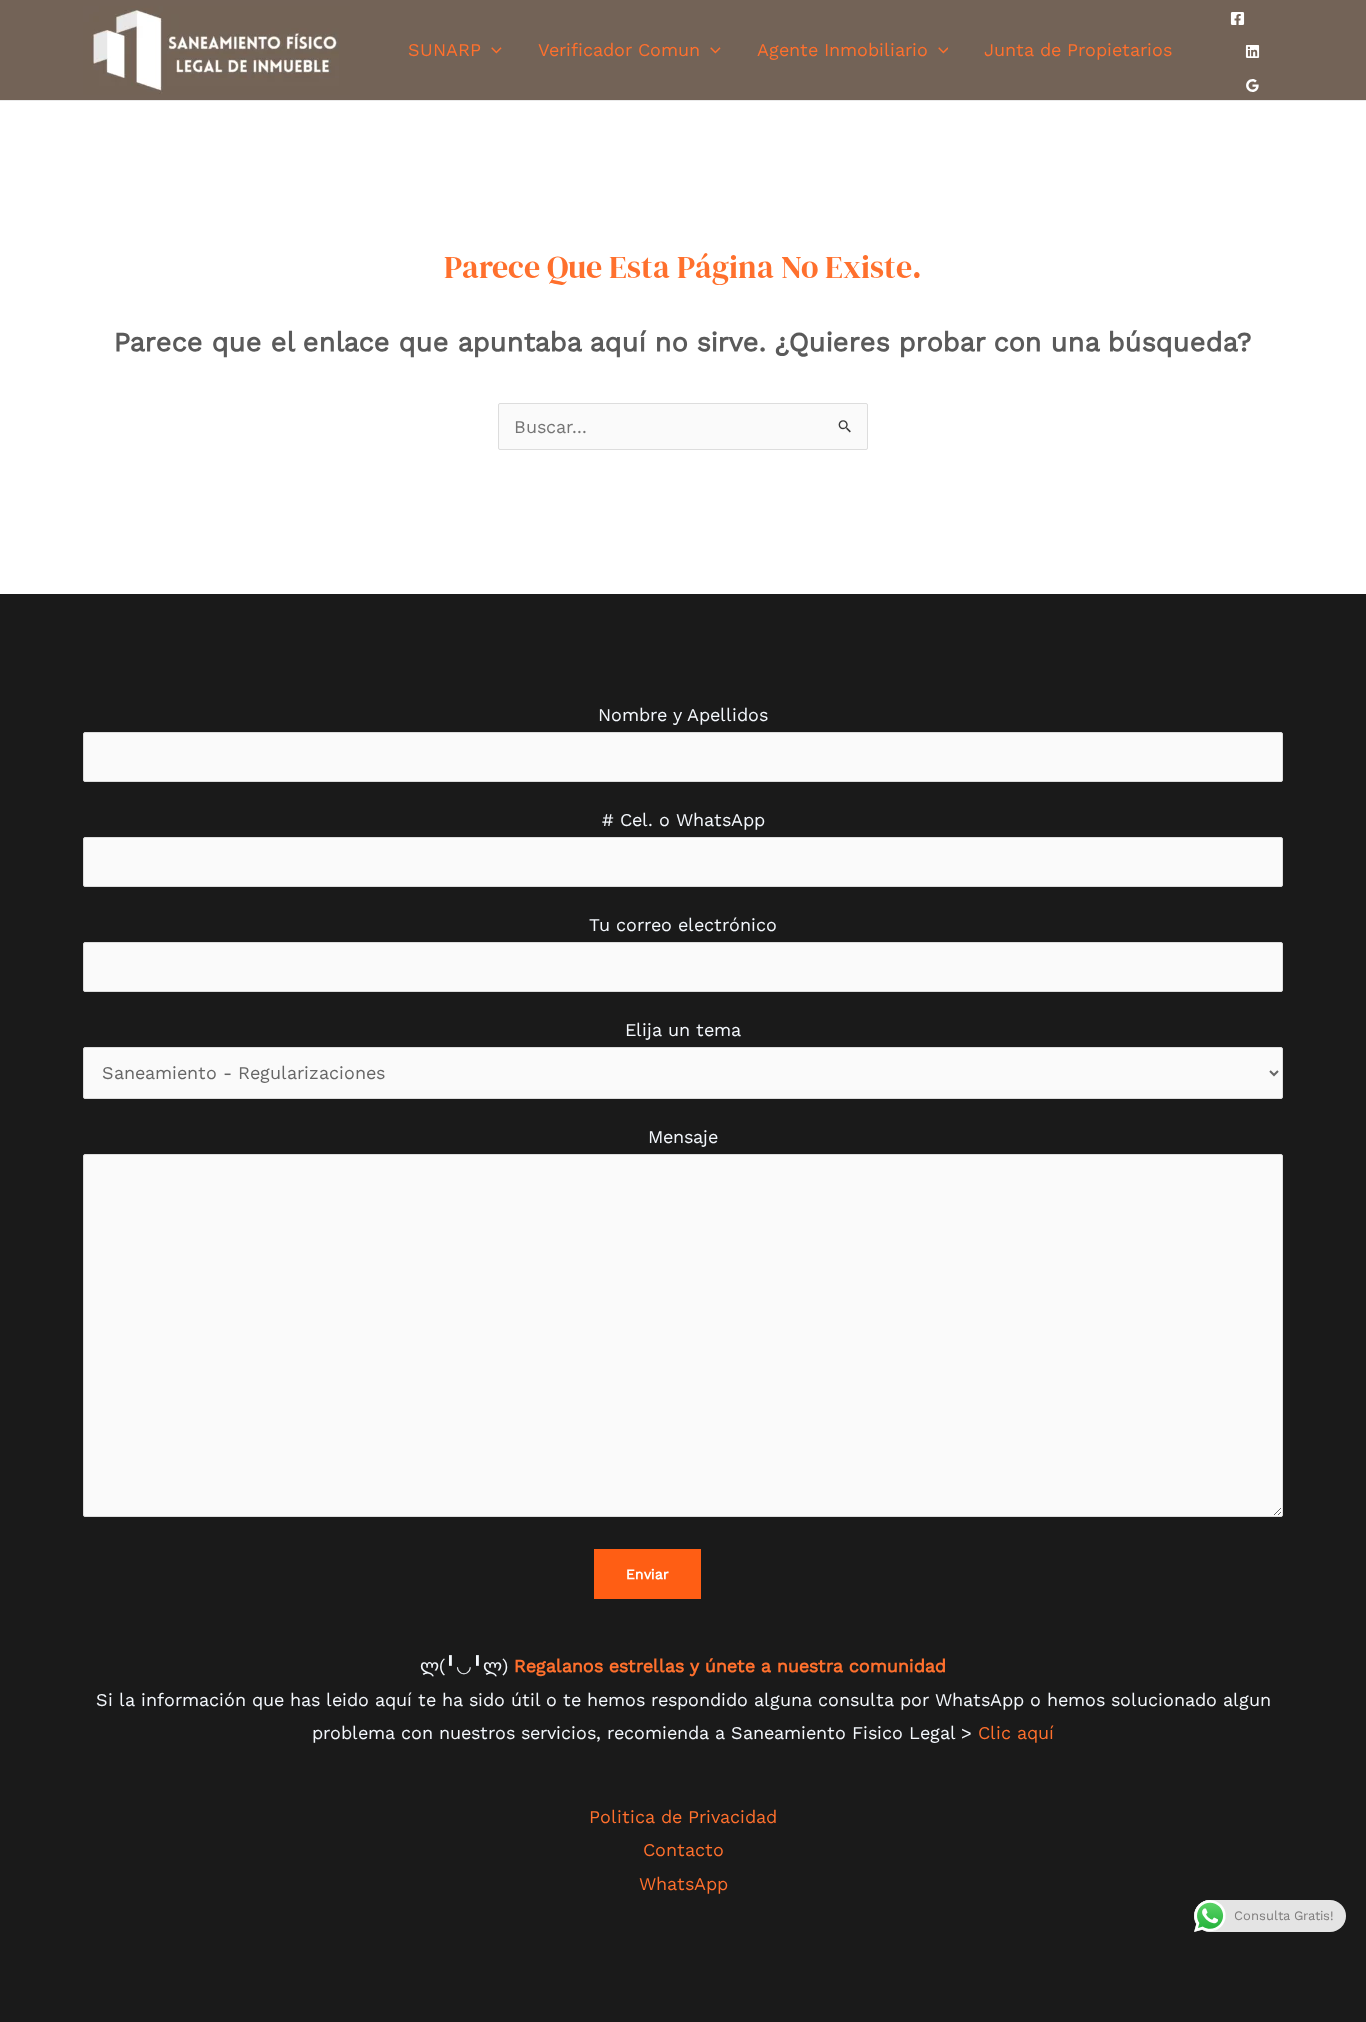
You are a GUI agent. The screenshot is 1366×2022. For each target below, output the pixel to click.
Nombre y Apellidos (683, 714)
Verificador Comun (619, 49)
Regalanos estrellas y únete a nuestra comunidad (730, 1665)
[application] (491, 49)
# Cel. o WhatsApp (683, 819)
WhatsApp (683, 1883)
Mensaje (683, 1136)
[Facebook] (1237, 18)
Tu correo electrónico (683, 924)
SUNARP (444, 49)
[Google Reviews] (1252, 85)
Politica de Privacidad (683, 1816)
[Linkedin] (1252, 51)
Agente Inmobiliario (842, 49)
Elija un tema (683, 1029)
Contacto (683, 1849)
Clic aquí (1016, 1732)
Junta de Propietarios (1078, 49)
